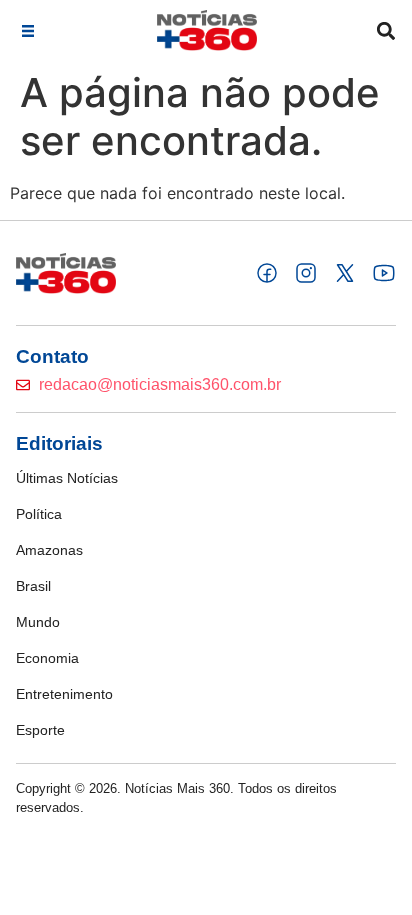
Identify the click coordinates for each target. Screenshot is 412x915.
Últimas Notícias (67, 478)
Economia (47, 658)
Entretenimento (64, 694)
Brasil (33, 586)
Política (39, 514)
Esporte (40, 730)
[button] (27, 30)
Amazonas (49, 550)
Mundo (38, 622)
